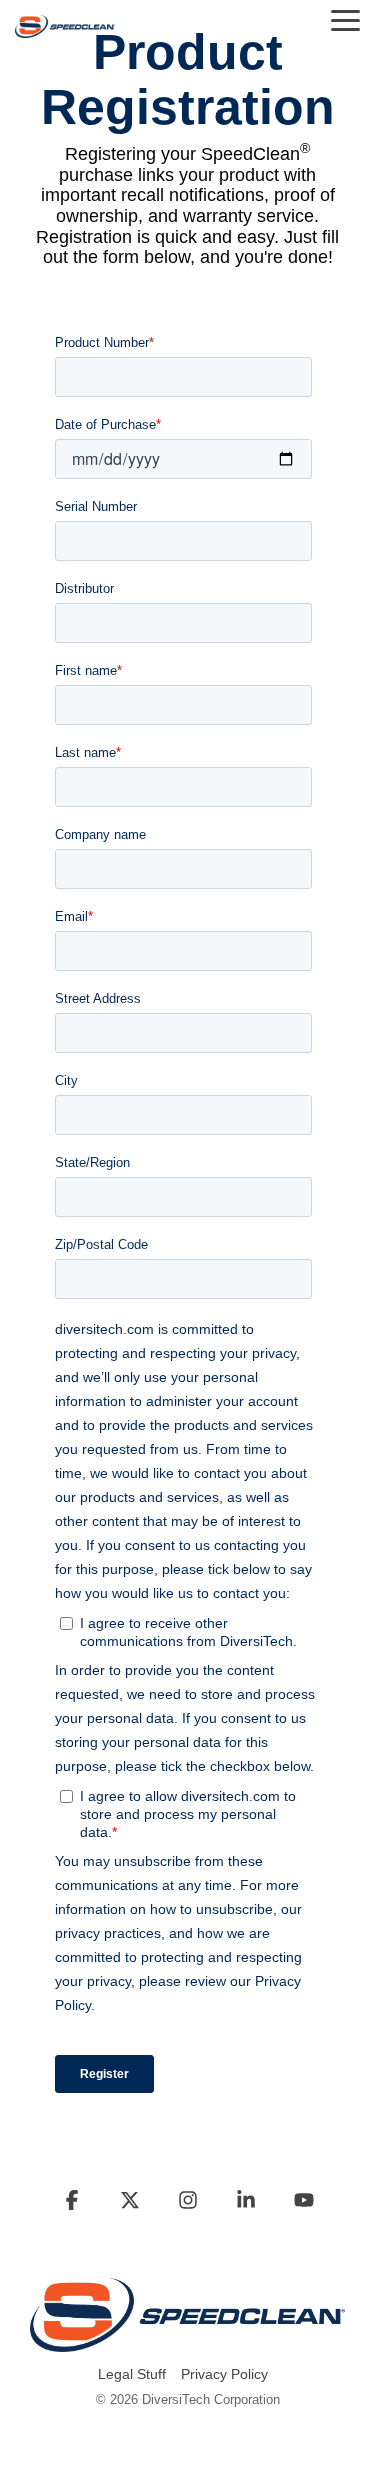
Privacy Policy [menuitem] (224, 2374)
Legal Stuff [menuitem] (132, 2374)
